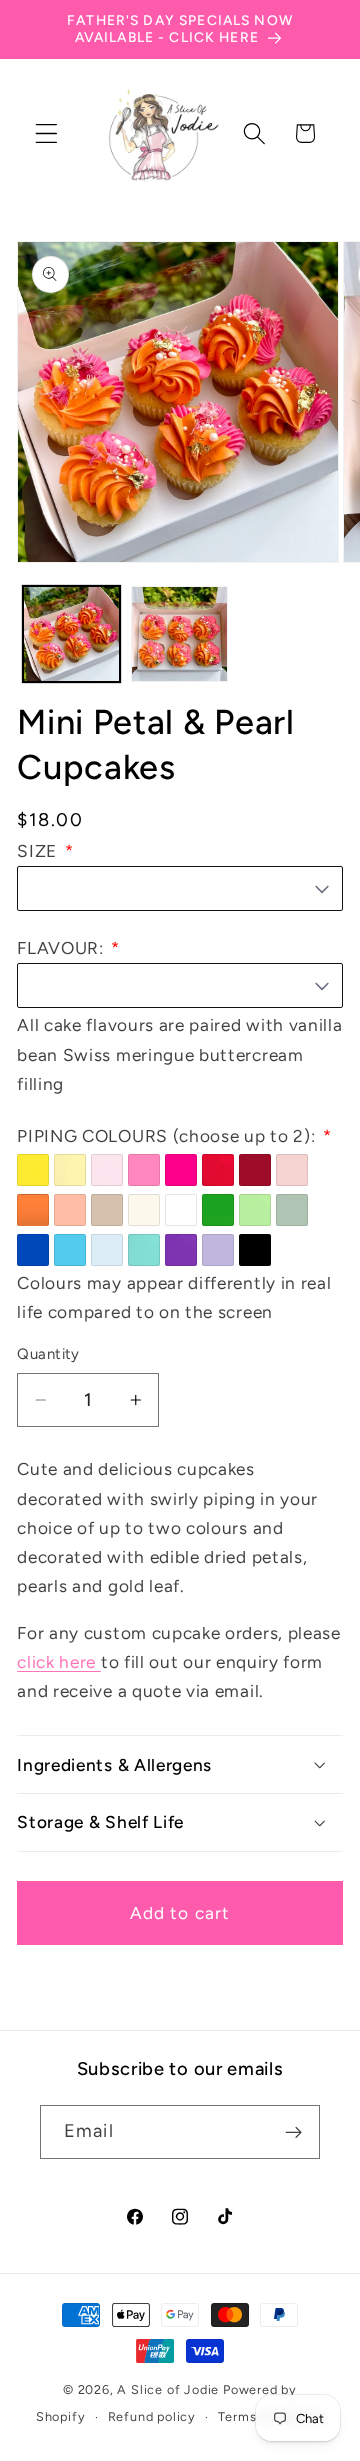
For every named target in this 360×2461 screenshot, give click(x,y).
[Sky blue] (70, 1250)
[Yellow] (33, 1170)
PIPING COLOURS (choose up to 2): (168, 1136)
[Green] (218, 1210)
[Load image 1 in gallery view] (71, 634)
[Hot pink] (181, 1170)
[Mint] (255, 1210)
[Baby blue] (107, 1250)
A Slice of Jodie (168, 2389)
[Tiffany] (144, 1250)
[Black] (255, 1250)
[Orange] (33, 1210)
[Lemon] (70, 1170)
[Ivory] (144, 1210)
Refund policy (152, 2416)
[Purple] (181, 1250)
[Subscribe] (293, 2132)
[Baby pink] (107, 1170)
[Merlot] (255, 1170)
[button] (46, 133)
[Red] (218, 1170)
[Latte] (107, 1210)
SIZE (39, 851)
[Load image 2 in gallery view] (179, 634)
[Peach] (70, 1210)
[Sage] (292, 1210)
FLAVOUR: (62, 948)
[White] (181, 1210)
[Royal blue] (33, 1250)
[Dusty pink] (292, 1170)
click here (59, 1662)
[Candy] (144, 1170)
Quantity (48, 1354)
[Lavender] (218, 1250)
